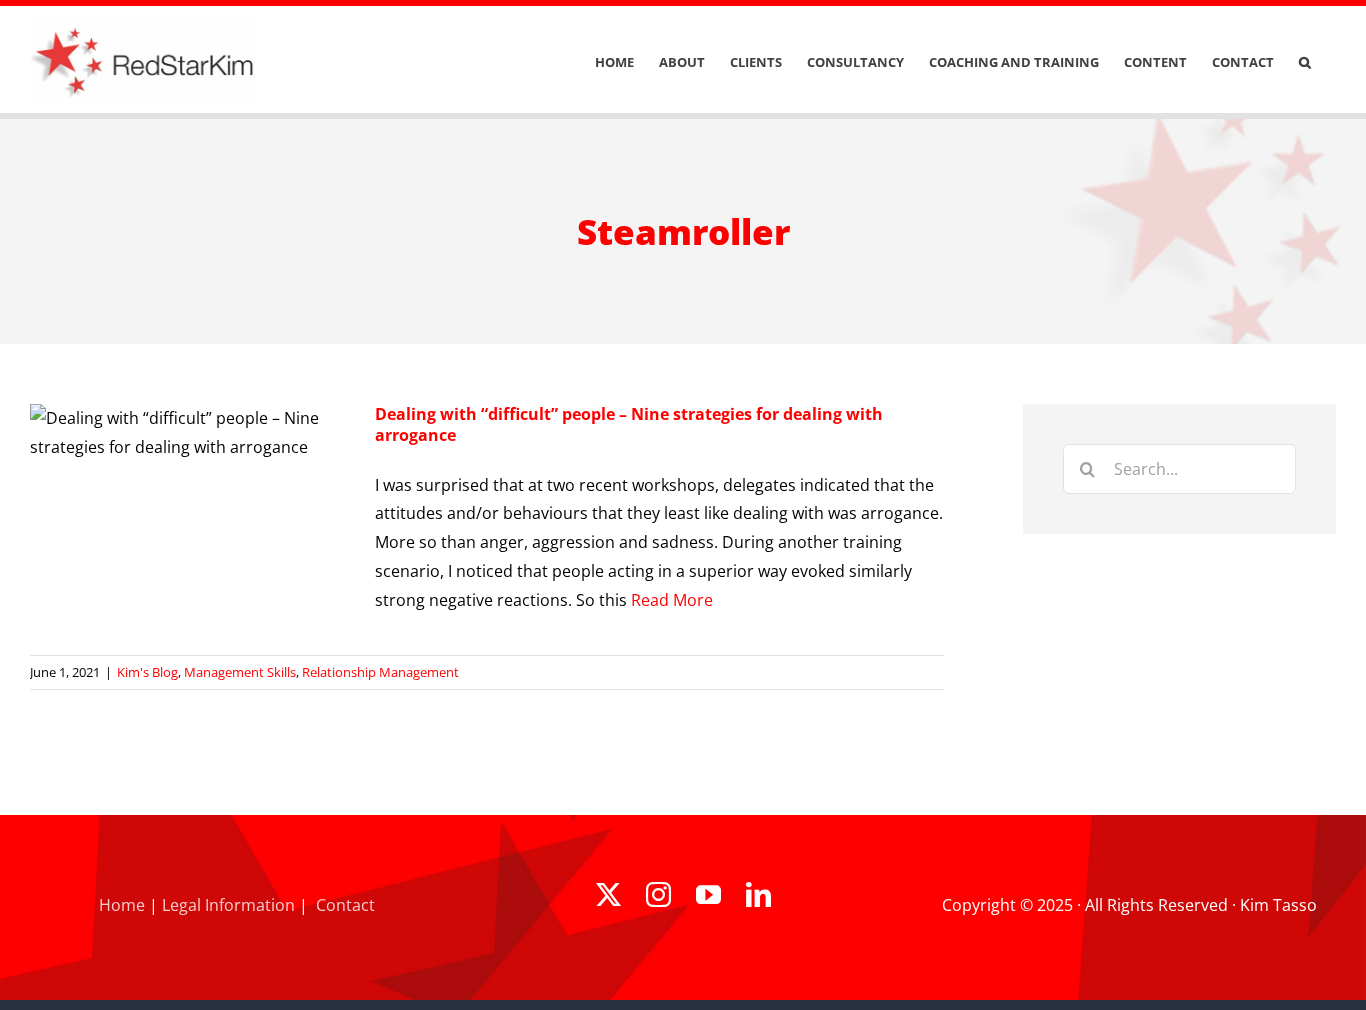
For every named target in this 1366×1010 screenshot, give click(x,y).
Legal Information (228, 905)
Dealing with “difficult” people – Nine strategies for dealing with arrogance (629, 424)
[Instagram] (658, 894)
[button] (1305, 62)
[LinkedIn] (758, 894)
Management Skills (240, 672)
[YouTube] (708, 894)
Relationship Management (380, 672)
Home (122, 905)
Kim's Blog (147, 672)
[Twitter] (608, 894)
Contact (345, 905)
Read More (672, 600)
